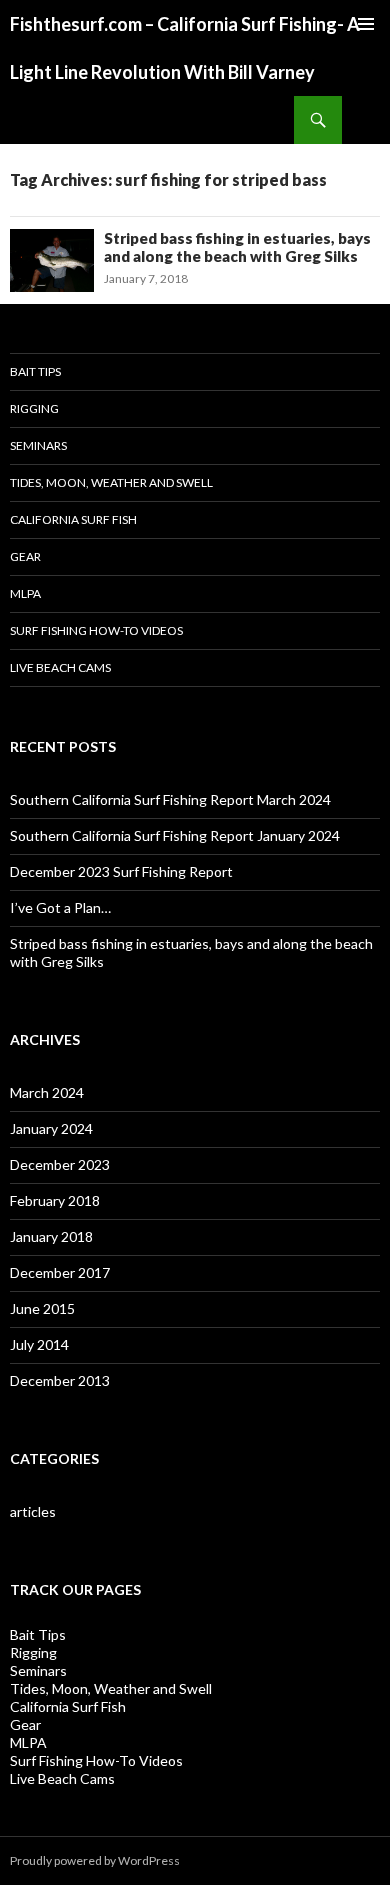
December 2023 (60, 1164)
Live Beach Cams (60, 667)
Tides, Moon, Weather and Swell (111, 482)
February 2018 (55, 1200)
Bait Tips (35, 371)
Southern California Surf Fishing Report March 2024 (170, 799)
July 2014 (39, 1344)
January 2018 (51, 1236)
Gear (25, 556)
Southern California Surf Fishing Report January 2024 (175, 835)
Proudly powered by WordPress (95, 1860)
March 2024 (47, 1092)
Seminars (38, 445)
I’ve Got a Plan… (60, 907)
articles (33, 1511)
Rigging (34, 408)
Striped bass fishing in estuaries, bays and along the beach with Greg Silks (237, 247)
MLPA (25, 593)
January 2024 (51, 1128)
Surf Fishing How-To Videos (96, 630)
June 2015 (42, 1308)
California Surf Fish (73, 519)
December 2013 (60, 1380)
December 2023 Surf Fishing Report (121, 871)
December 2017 (60, 1272)
